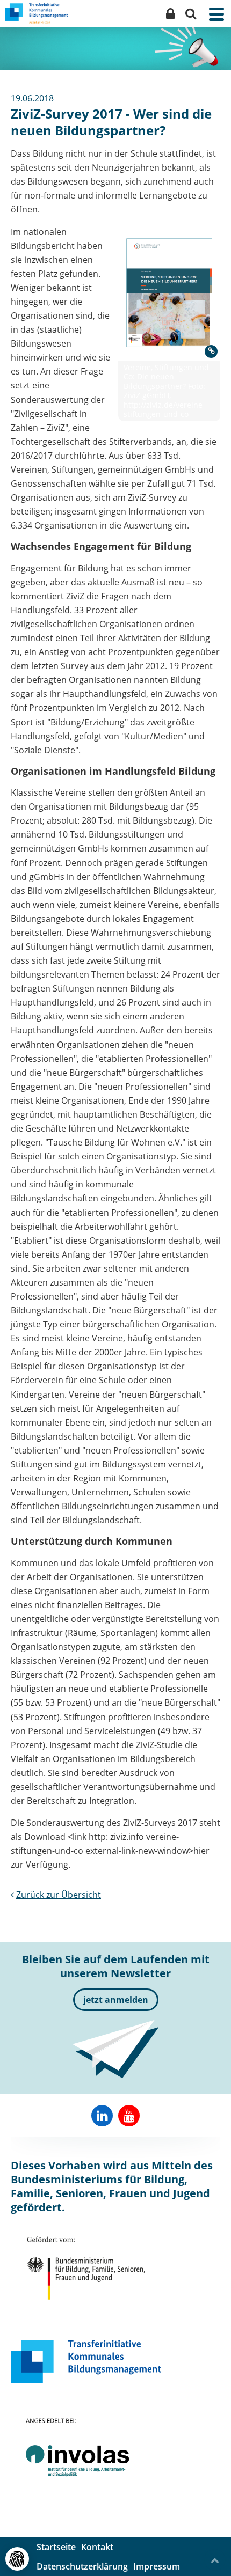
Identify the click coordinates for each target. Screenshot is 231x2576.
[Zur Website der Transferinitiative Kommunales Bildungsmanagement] (86, 2362)
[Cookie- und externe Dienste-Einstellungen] (17, 2559)
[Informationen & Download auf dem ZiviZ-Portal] (169, 293)
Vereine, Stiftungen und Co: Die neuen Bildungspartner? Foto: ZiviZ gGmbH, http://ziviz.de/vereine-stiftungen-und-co (166, 391)
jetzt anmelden (116, 2000)
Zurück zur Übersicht (59, 1895)
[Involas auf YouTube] (129, 2116)
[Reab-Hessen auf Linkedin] (102, 2116)
